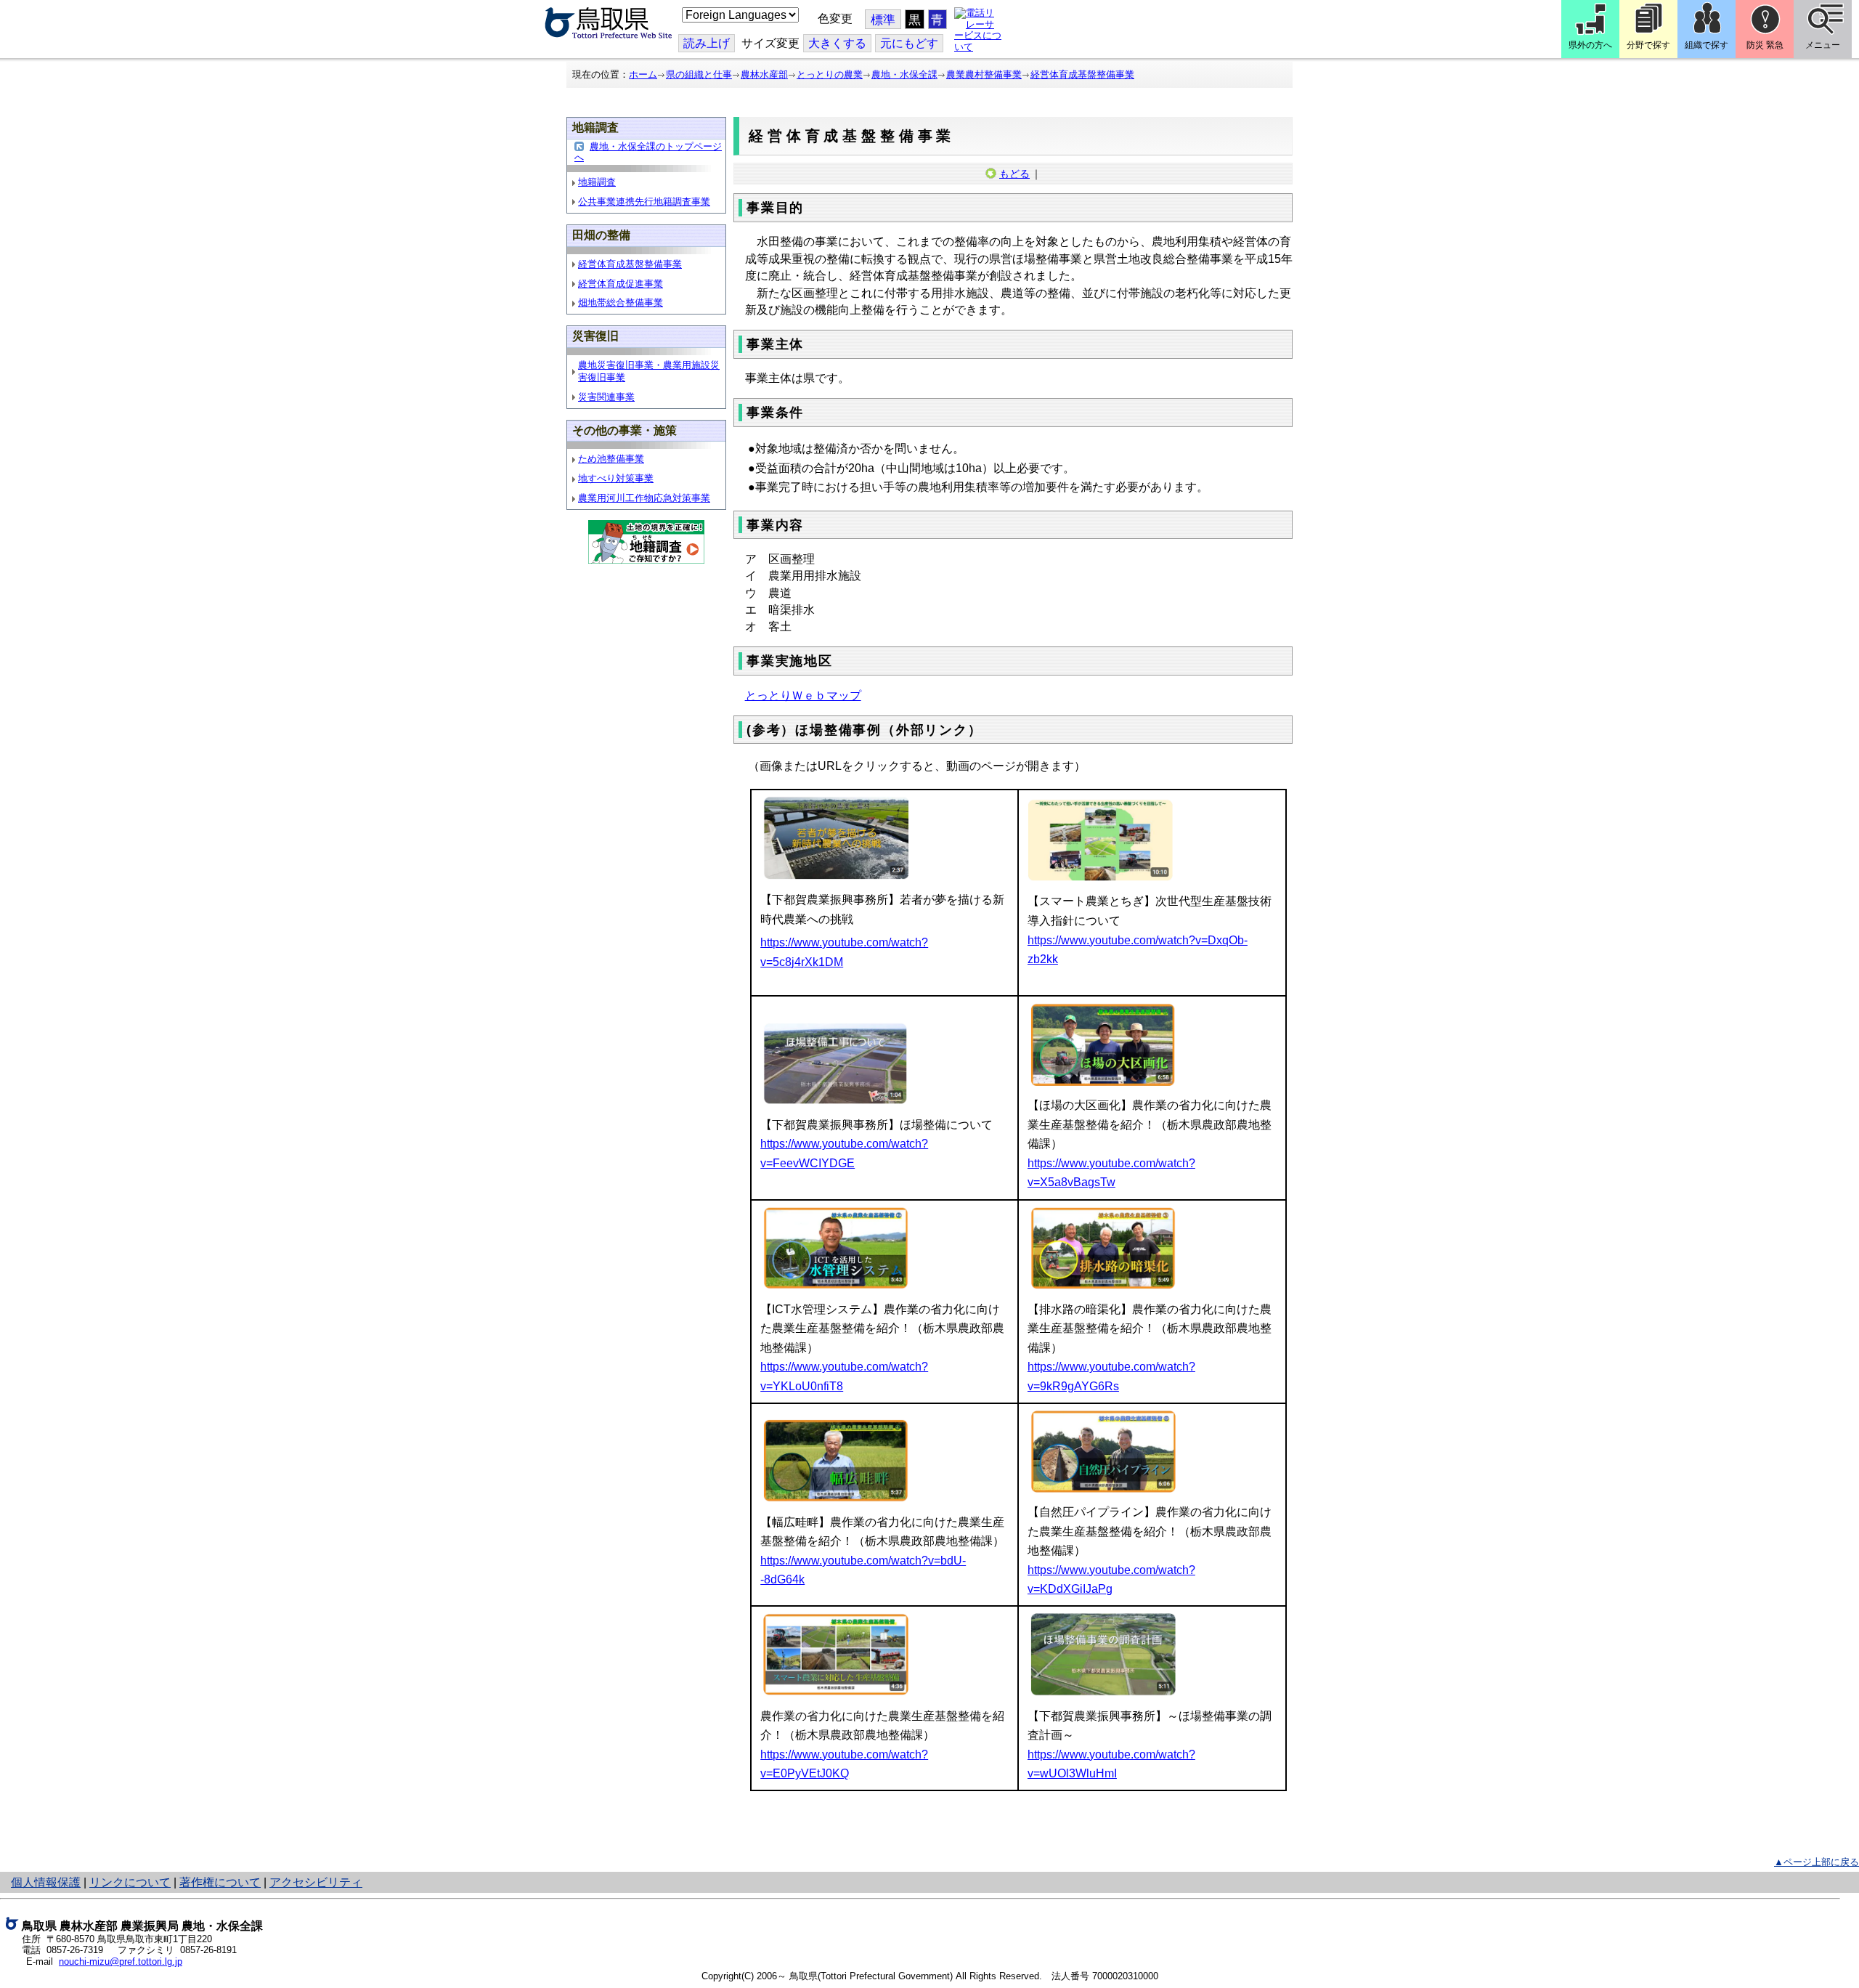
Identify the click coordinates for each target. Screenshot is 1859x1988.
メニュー (1823, 45)
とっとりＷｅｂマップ (803, 695)
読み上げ (707, 43)
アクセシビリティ (316, 1882)
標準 (883, 20)
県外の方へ (1590, 45)
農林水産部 (764, 74)
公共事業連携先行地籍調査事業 (644, 202)
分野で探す (1648, 45)
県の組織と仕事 (699, 74)
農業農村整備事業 (984, 74)
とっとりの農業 (830, 74)
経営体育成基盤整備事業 (1082, 74)
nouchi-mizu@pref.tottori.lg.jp (121, 1961)
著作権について (220, 1882)
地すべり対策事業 (616, 478)
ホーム (643, 74)
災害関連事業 (606, 397)
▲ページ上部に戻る (1817, 1862)
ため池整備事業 (611, 459)
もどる (1014, 174)
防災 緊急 (1765, 45)
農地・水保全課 (904, 74)
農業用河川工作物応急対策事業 (644, 498)
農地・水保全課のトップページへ (648, 152)
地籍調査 (597, 182)
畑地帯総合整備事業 (621, 303)
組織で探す (1707, 45)
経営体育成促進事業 (621, 284)
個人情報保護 (46, 1882)
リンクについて (130, 1882)
